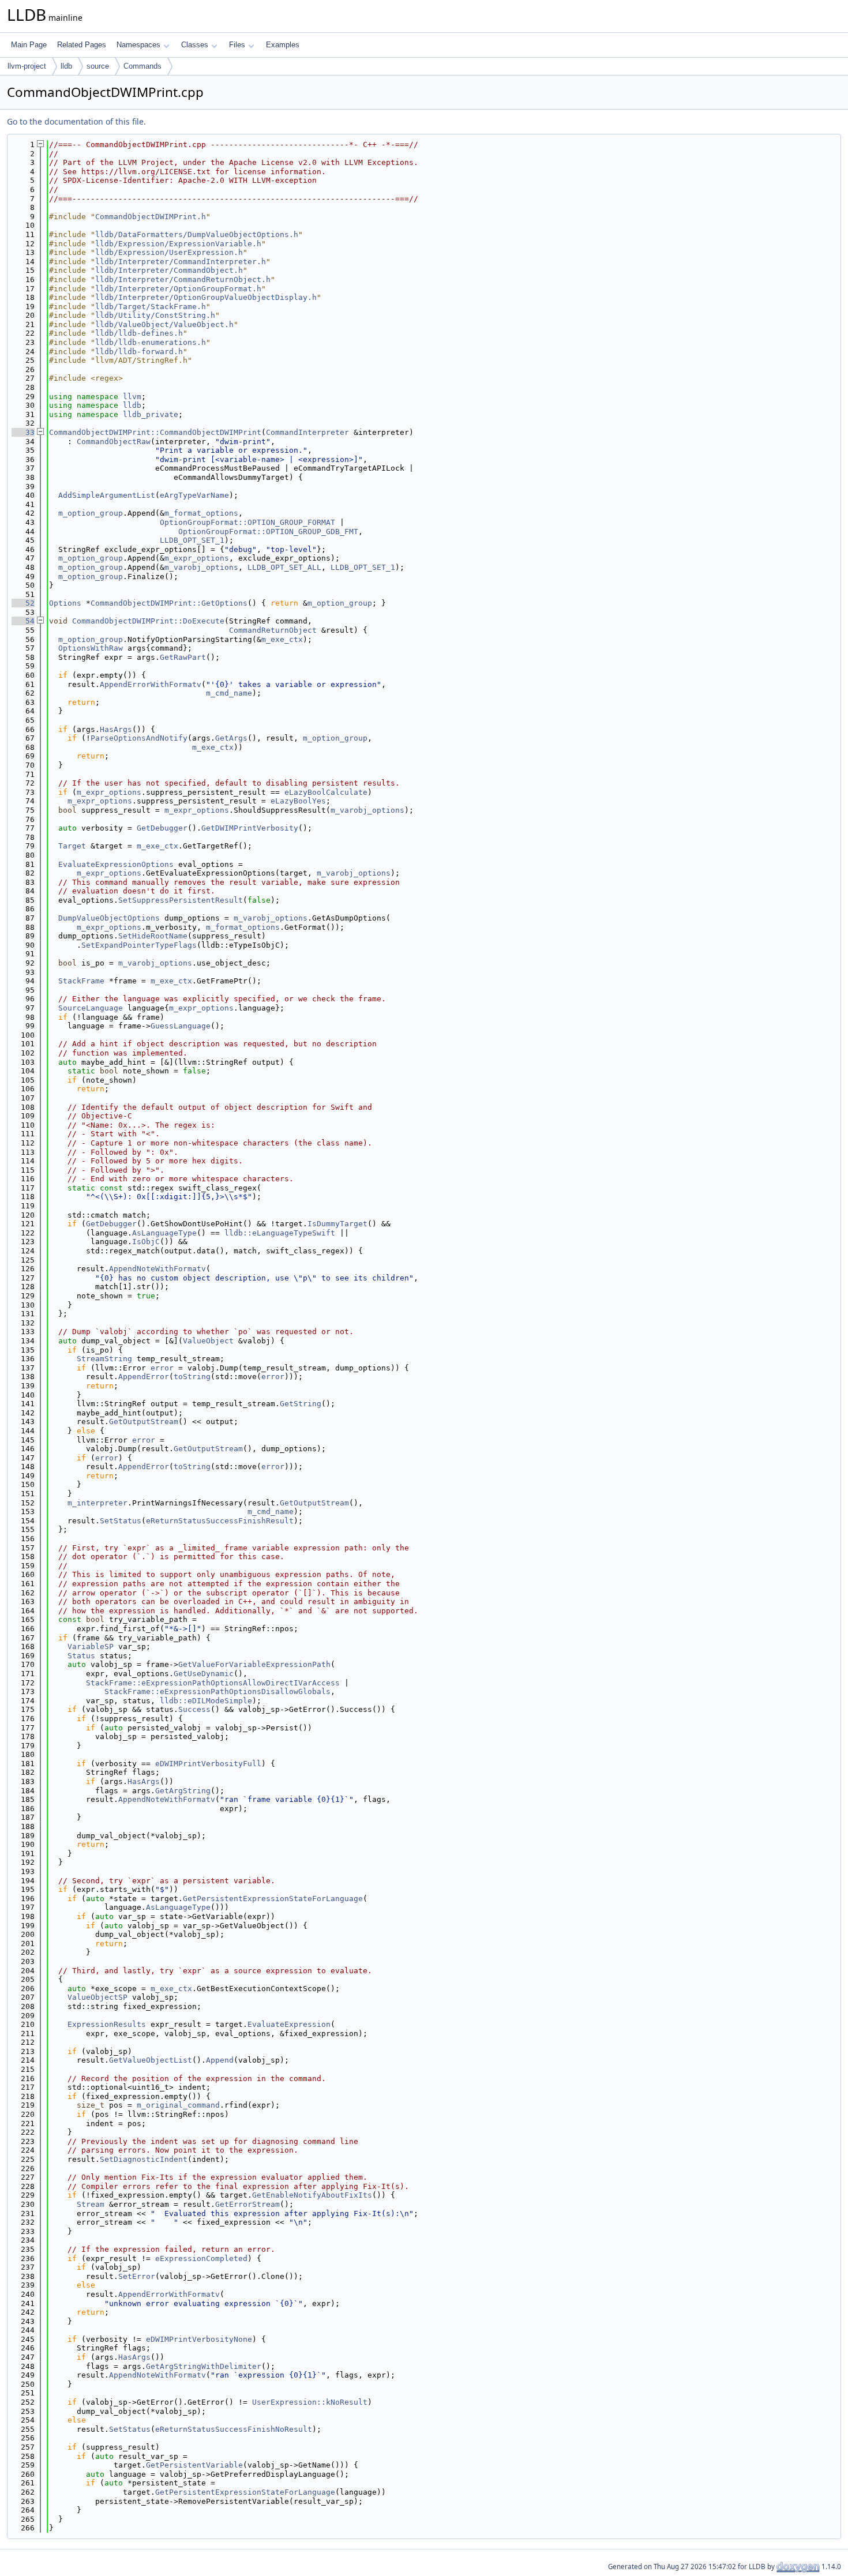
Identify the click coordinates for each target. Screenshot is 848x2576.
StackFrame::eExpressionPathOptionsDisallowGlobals (217, 1691)
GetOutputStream (144, 1422)
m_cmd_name (229, 693)
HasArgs (116, 729)
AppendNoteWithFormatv (157, 1269)
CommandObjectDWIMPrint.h (151, 217)
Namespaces (138, 45)
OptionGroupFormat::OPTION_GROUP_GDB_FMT (268, 532)
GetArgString (183, 1791)
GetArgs (231, 738)
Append (220, 2060)
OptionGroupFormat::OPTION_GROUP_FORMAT (247, 522)
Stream (91, 2204)
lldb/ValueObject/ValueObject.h (164, 324)
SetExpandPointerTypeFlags (139, 945)
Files (237, 45)
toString (192, 1377)
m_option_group (91, 513)
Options (65, 603)
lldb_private (151, 414)
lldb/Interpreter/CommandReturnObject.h (183, 279)
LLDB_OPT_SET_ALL (284, 567)
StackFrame (81, 981)
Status (81, 1656)
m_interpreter (97, 1503)
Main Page (29, 45)
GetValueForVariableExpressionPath (254, 1664)
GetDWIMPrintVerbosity (250, 828)
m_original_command (178, 2105)
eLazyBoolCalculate (326, 792)
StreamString (104, 1359)
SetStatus (121, 1521)
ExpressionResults (107, 2024)
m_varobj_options (201, 567)
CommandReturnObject (273, 630)
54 (23, 621)
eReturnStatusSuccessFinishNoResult (234, 2429)
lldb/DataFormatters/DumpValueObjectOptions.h (197, 234)
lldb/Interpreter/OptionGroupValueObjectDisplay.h (206, 297)
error (162, 1368)
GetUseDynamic (204, 1674)
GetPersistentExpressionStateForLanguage (273, 1899)
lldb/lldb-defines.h (139, 333)
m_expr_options (197, 558)
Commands (142, 66)
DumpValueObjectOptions (109, 918)
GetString (301, 1404)
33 (23, 432)
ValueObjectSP (97, 1997)
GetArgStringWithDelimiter (204, 2366)
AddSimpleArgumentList (107, 495)
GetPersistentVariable (194, 2465)
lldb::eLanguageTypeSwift (280, 1233)
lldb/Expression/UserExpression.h (169, 252)
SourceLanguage (91, 1008)
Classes (195, 45)
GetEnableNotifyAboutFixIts (312, 2195)
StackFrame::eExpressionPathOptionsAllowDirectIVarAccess (213, 1683)
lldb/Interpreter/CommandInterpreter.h (181, 262)
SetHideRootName (153, 936)
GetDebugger (162, 828)
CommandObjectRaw (114, 442)
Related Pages (82, 45)
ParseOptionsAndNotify (139, 738)
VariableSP (91, 1646)
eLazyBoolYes (298, 801)
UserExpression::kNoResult (310, 2402)
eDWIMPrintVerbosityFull (208, 1764)
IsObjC (146, 1242)
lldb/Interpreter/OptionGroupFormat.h (178, 289)
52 (23, 603)
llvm (132, 397)
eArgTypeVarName (194, 495)
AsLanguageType (164, 1233)
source (98, 66)
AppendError (144, 1377)
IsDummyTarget (337, 1224)
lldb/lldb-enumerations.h (151, 342)
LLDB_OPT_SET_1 (192, 540)
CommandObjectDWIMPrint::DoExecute (148, 621)
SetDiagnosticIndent (144, 2159)
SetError (137, 2276)
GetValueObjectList (151, 2060)
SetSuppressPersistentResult (181, 900)
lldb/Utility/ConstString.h (155, 315)
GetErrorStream (247, 2204)
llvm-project (27, 66)
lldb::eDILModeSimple (206, 1701)
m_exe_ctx (282, 639)
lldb (66, 66)
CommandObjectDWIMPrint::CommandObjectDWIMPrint (155, 432)
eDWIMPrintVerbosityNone (199, 2339)
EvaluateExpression (289, 2024)
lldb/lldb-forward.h (139, 352)
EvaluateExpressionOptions (116, 864)
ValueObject (208, 1341)
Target (72, 846)
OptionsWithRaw (91, 648)
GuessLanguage (181, 1026)
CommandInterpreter (307, 432)
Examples (283, 45)
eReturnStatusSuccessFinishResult (220, 1521)
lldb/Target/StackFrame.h (151, 307)
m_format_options (201, 513)
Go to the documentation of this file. (76, 121)
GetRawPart (183, 657)
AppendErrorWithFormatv (151, 684)
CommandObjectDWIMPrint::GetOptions (169, 603)
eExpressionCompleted (201, 2258)
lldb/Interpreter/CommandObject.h (169, 270)
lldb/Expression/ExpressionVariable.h (178, 244)
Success (194, 1709)
